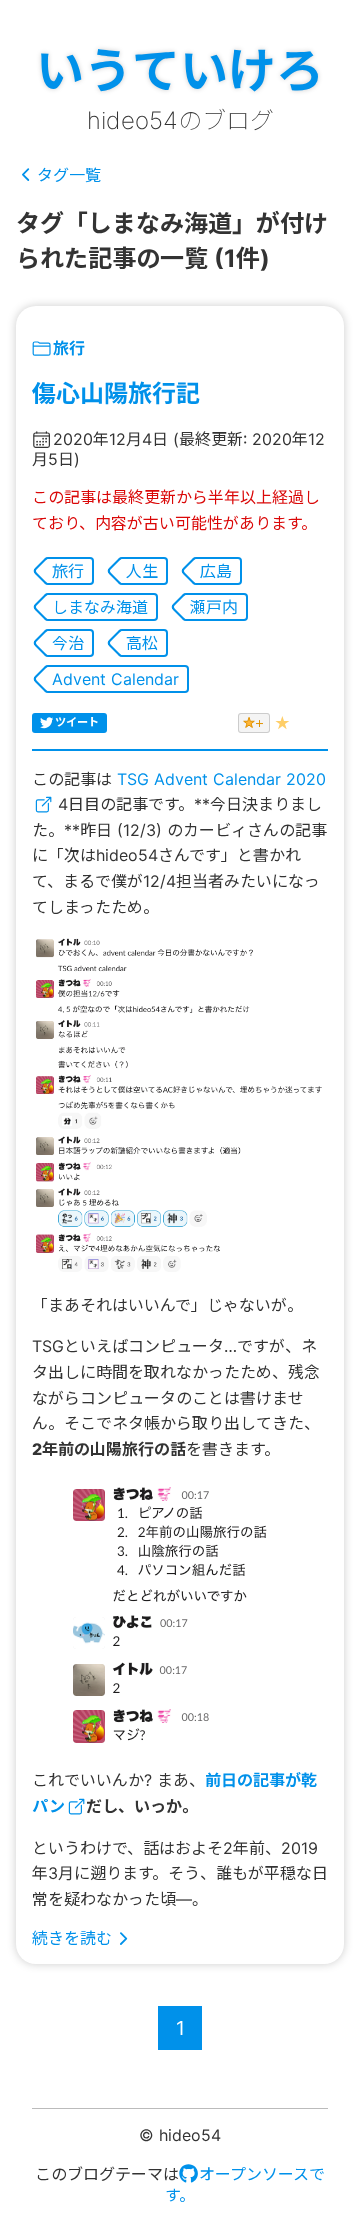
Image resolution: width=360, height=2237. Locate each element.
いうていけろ (180, 70)
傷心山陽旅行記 (116, 393)
